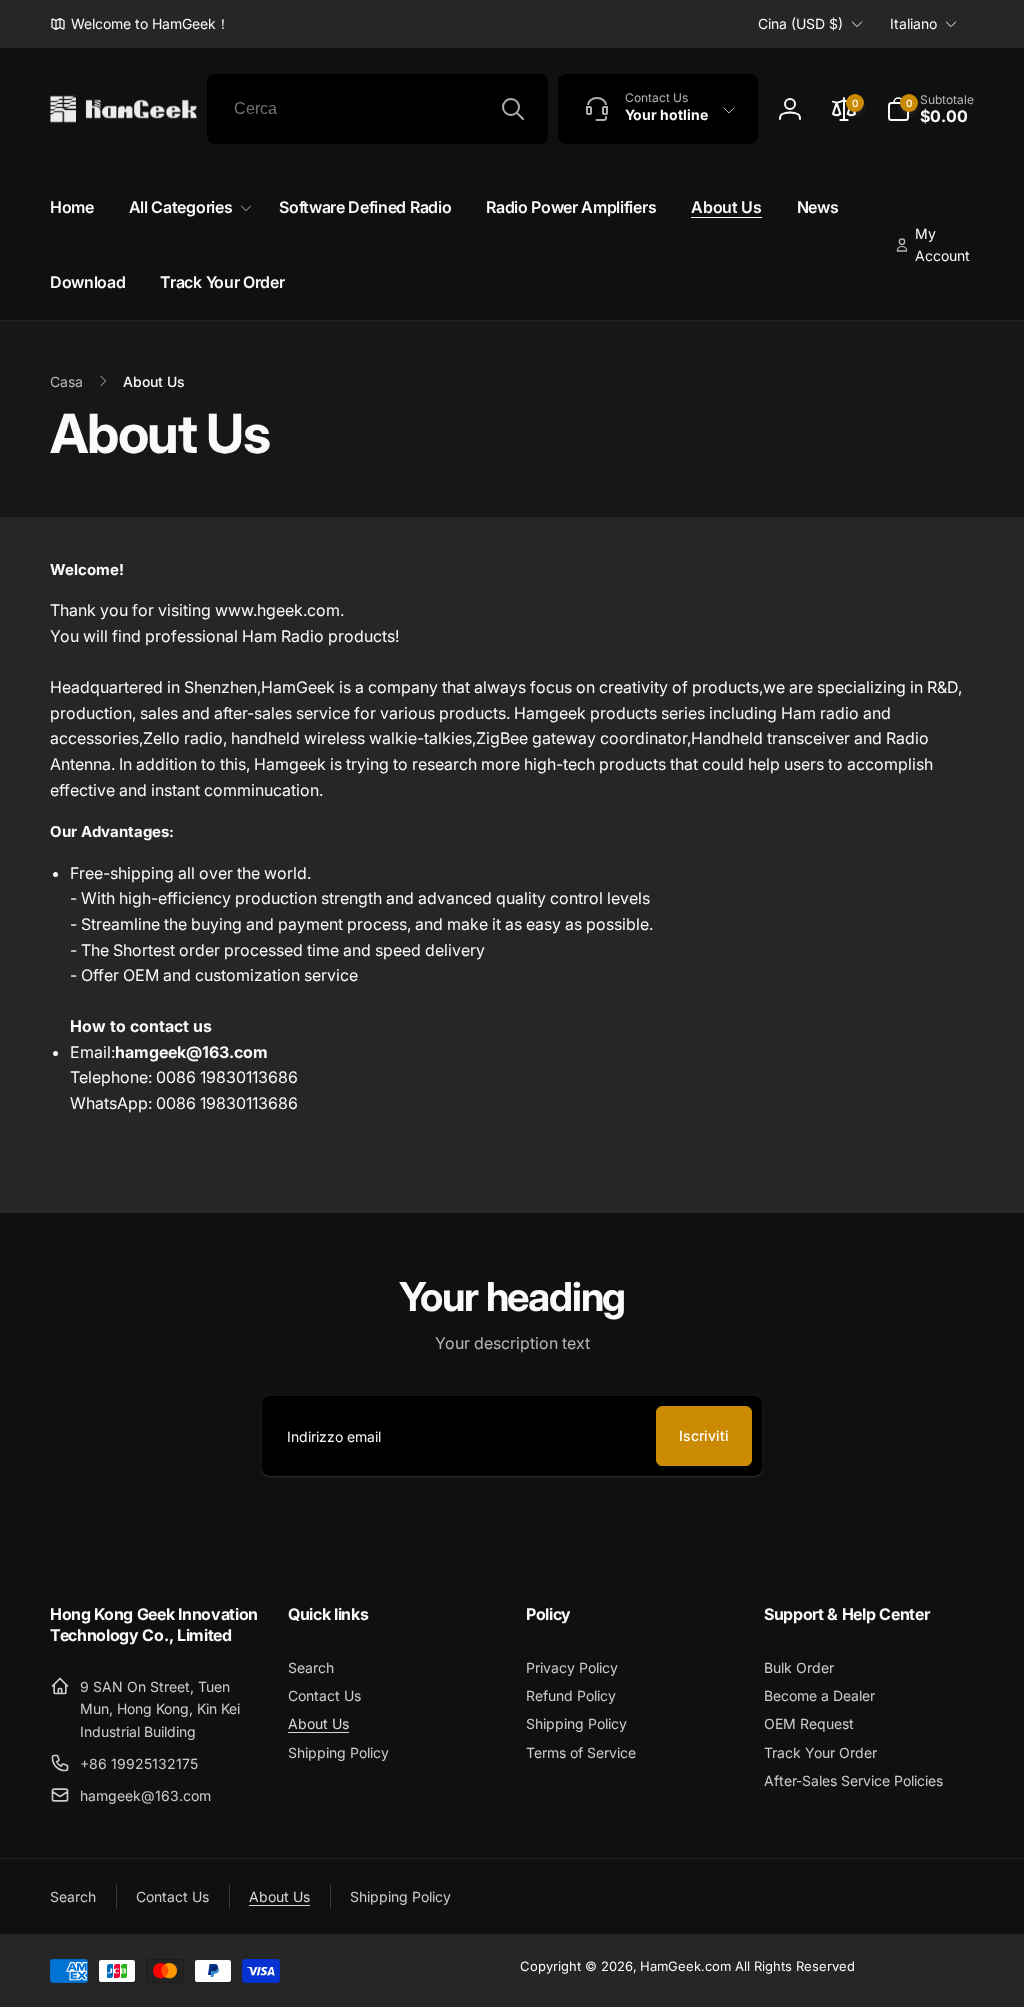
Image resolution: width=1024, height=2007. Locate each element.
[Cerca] (513, 109)
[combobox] (377, 109)
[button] (930, 109)
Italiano (913, 23)
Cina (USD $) (800, 23)
